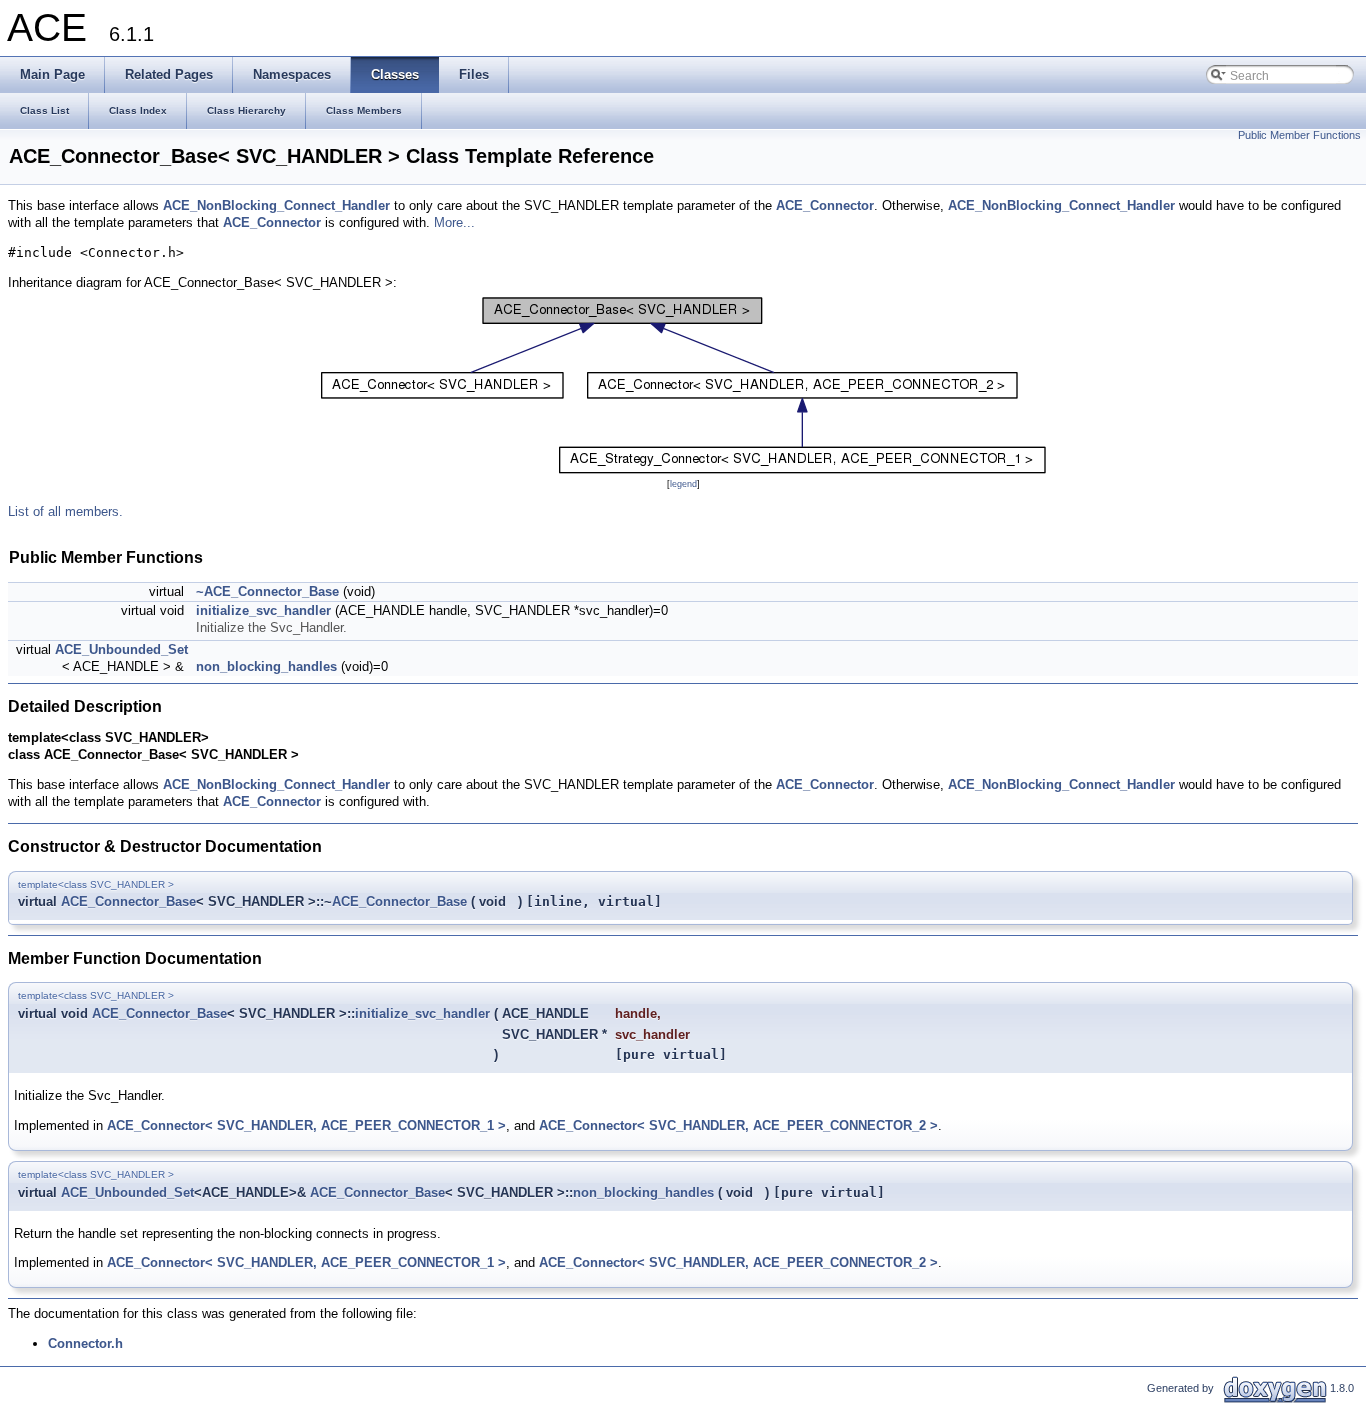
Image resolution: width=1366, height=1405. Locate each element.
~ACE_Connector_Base (267, 591)
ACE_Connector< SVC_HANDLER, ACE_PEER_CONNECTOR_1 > (306, 1125)
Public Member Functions (1299, 135)
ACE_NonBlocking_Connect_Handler (276, 205)
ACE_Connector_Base (128, 901)
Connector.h (85, 1343)
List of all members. (65, 511)
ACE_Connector (825, 205)
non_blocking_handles (266, 666)
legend (683, 484)
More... (454, 222)
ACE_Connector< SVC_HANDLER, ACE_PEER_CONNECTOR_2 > (738, 1125)
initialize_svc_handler (263, 610)
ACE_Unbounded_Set (121, 649)
